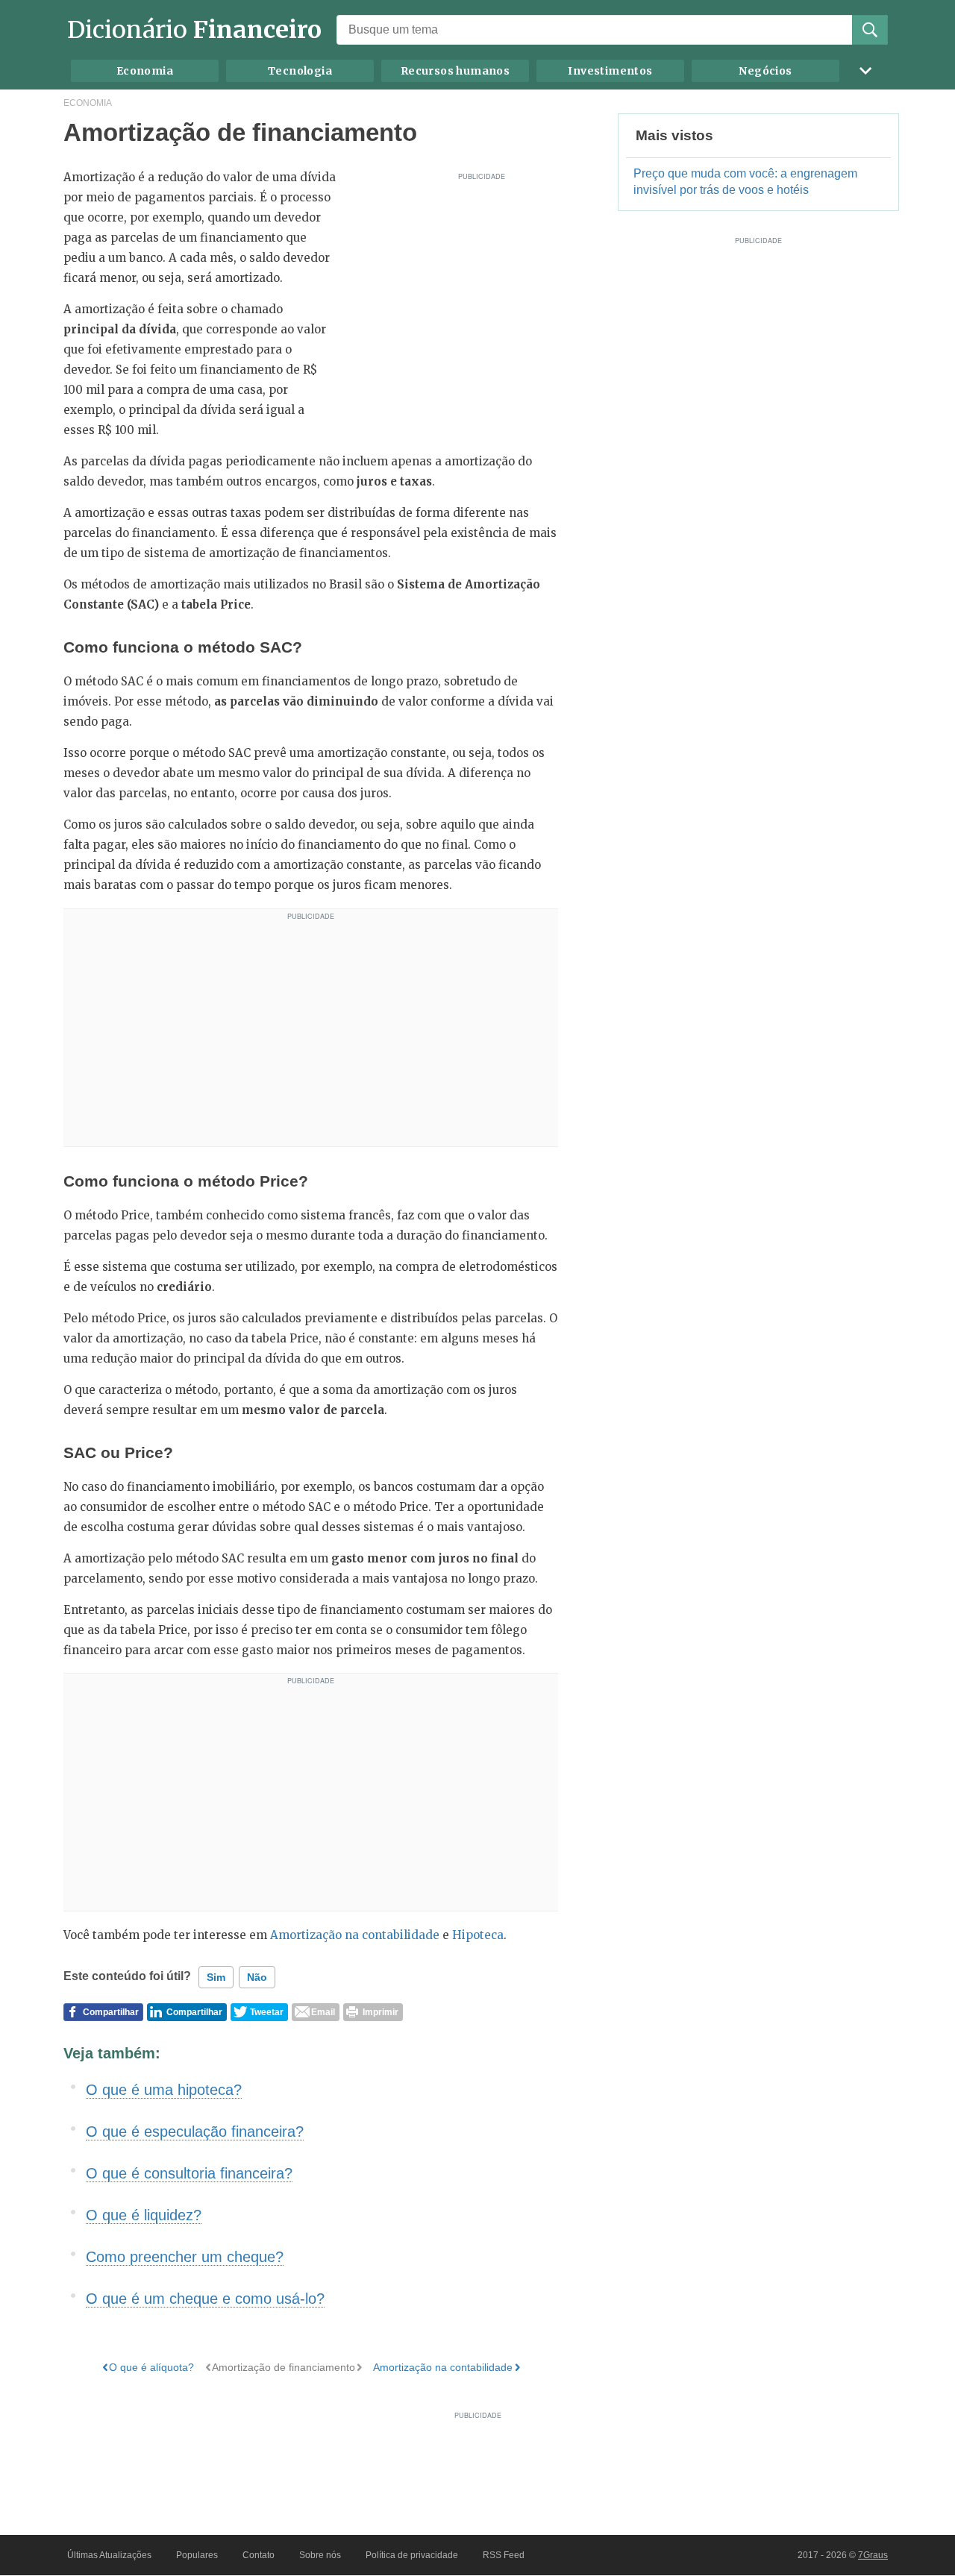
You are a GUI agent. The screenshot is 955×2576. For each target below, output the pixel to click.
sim (216, 1977)
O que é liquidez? (144, 2215)
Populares (197, 2555)
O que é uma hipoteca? (164, 2090)
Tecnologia (300, 71)
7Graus (873, 2555)
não (257, 1977)
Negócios (765, 71)
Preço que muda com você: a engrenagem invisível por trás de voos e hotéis (745, 182)
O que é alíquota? (151, 2367)
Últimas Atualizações (109, 2555)
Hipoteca (478, 1935)
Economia (145, 71)
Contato (259, 2555)
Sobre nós (320, 2555)
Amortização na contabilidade (355, 1935)
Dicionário (194, 30)
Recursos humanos (455, 71)
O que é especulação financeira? (195, 2132)
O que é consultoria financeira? (189, 2173)
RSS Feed (504, 2555)
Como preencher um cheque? (185, 2257)
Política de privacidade (412, 2555)
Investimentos (610, 71)
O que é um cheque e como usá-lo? (205, 2299)
